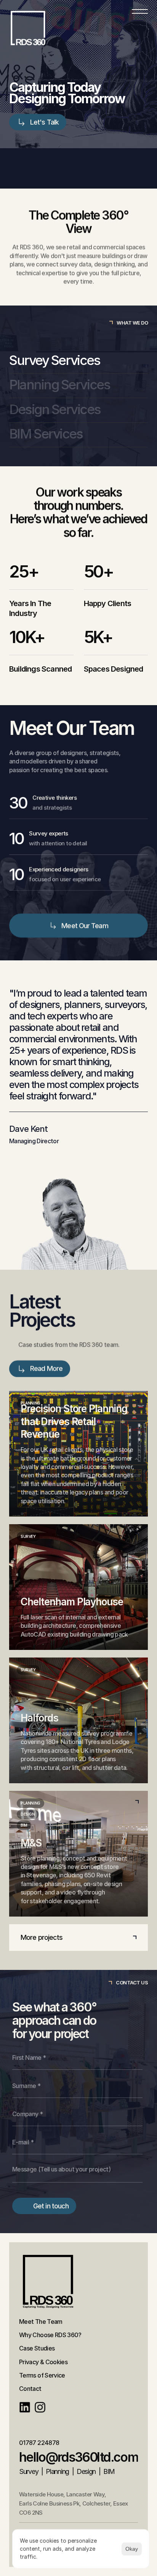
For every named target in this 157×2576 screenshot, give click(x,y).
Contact (30, 2389)
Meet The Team (41, 2322)
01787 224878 (39, 2443)
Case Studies (37, 2348)
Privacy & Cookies (43, 2362)
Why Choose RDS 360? (50, 2335)
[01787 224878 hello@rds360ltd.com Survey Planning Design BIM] (78, 28)
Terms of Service (42, 2375)
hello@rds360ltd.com (79, 2457)
